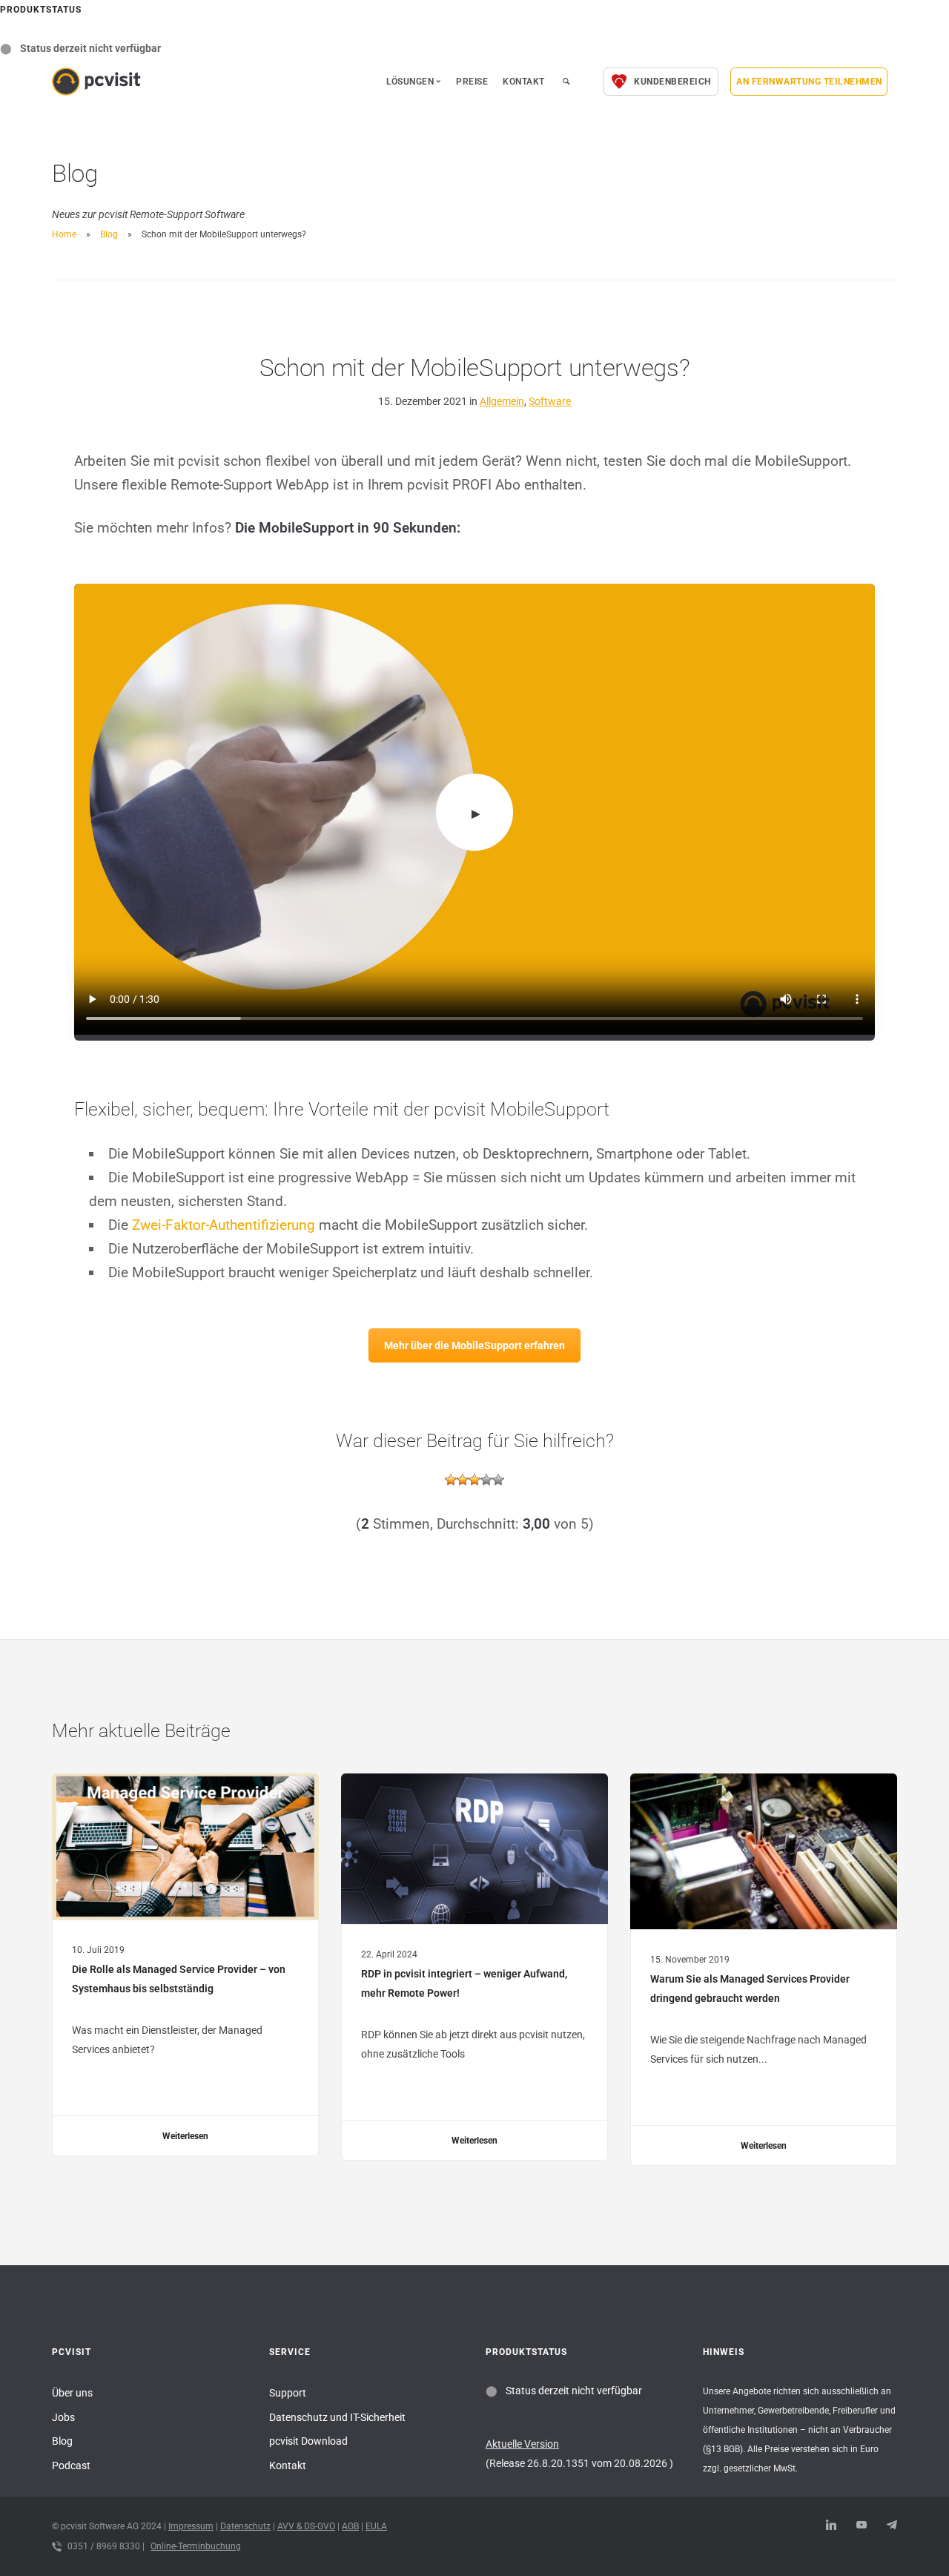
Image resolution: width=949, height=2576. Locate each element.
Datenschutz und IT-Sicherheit (337, 2417)
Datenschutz (245, 2526)
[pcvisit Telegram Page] (892, 2526)
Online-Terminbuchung (196, 2546)
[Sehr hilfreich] (498, 1480)
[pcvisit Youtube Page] (861, 2526)
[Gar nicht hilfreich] (451, 1480)
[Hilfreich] (486, 1480)
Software (550, 401)
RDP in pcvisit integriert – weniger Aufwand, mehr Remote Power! (464, 1983)
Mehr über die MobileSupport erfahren (474, 1345)
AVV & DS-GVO (306, 2526)
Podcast (71, 2465)
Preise (472, 82)
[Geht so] (474, 1480)
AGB (350, 2526)
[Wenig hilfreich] (463, 1480)
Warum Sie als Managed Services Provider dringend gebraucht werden (750, 1989)
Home (64, 234)
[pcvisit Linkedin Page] (831, 2526)
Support (288, 2393)
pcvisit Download (308, 2441)
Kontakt (524, 82)
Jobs (63, 2417)
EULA (376, 2526)
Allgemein (502, 401)
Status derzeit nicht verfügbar (90, 48)
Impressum (191, 2526)
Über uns (72, 2393)
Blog (109, 234)
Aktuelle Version (522, 2444)
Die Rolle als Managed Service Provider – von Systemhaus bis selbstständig (179, 1979)
